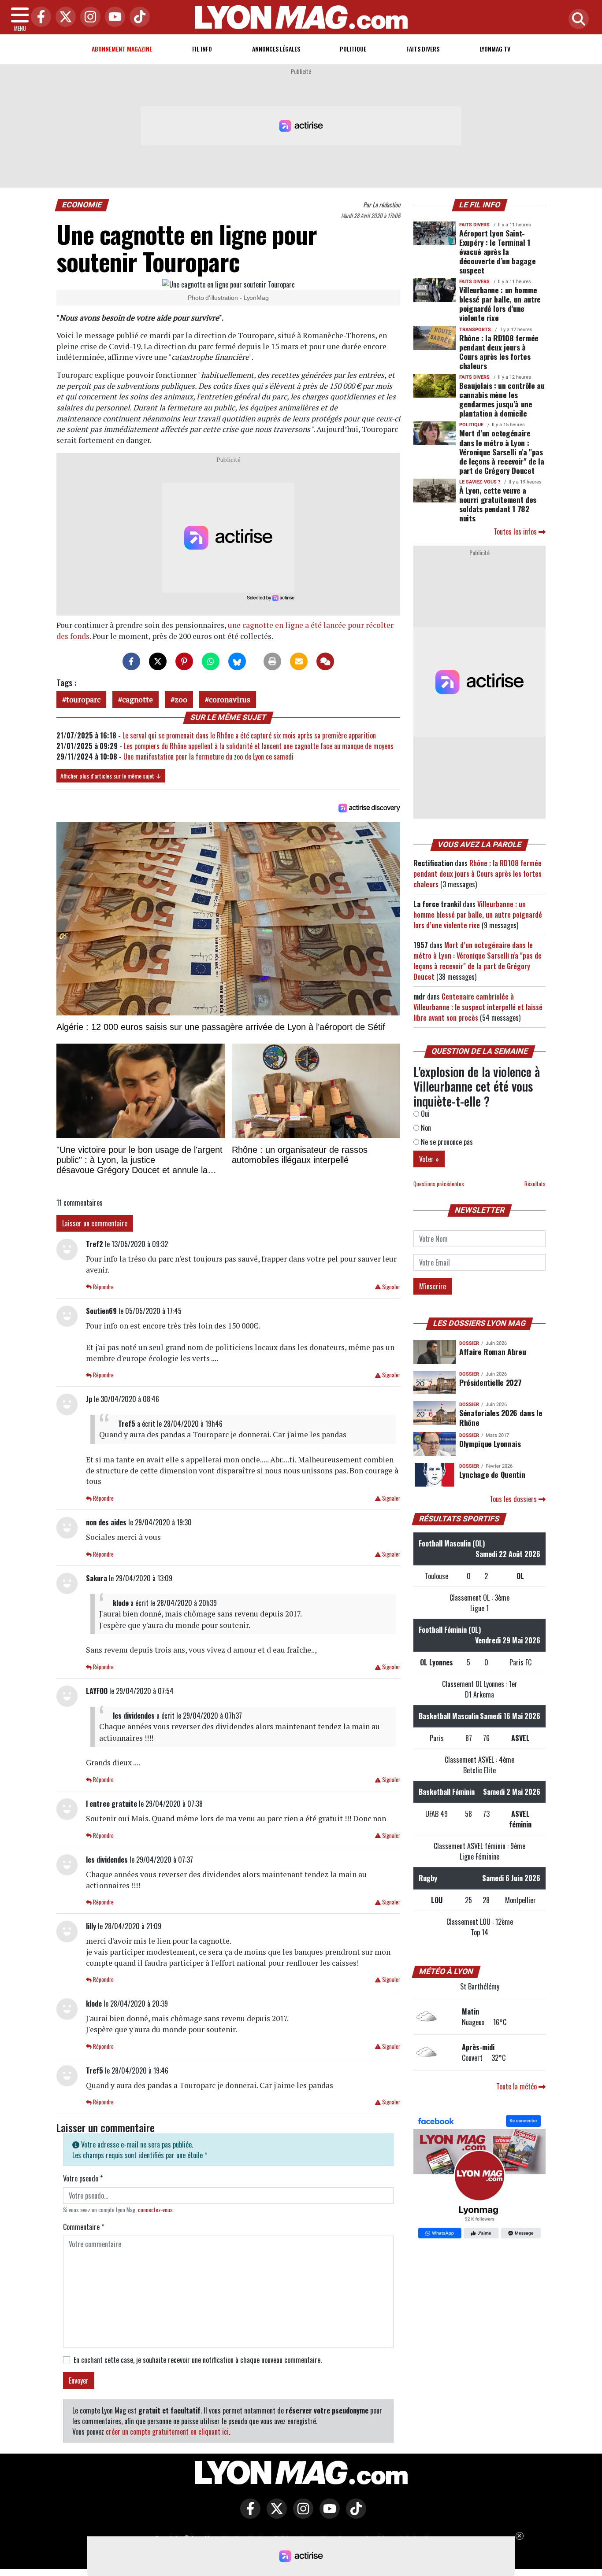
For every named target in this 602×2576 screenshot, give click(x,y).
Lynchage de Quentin (492, 1474)
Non (425, 1128)
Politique (353, 49)
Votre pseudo (83, 2178)
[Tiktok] (137, 17)
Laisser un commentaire (95, 1223)
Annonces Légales (276, 49)
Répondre (103, 1287)
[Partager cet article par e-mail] (299, 661)
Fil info (202, 49)
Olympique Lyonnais (490, 1443)
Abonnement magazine (122, 49)
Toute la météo (517, 2086)
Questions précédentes (439, 1184)
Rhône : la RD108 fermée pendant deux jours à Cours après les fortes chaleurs (499, 352)
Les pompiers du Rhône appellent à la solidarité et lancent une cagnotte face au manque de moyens (259, 746)
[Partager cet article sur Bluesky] (237, 661)
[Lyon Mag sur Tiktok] (354, 2514)
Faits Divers (423, 49)
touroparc (83, 699)
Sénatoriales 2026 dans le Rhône (501, 1417)
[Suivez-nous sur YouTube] (327, 2514)
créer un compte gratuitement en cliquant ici (167, 2432)
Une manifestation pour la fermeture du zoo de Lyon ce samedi (208, 757)
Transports (475, 330)
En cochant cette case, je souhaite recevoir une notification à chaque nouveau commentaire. (198, 2360)
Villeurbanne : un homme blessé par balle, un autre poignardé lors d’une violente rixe (500, 304)
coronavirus (230, 699)
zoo (181, 699)
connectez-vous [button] (155, 2210)
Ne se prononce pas (446, 1142)
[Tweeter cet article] (158, 661)
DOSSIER (469, 1343)
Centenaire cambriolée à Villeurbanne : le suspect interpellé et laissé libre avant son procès (478, 1007)
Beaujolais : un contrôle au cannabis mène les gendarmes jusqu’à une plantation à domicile (502, 399)
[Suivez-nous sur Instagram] (301, 2514)
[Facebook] (39, 17)
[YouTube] (113, 17)
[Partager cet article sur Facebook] (131, 661)
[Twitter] (63, 17)
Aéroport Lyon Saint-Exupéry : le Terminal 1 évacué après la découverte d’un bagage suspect (497, 251)
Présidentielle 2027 (490, 1382)
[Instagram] (88, 17)
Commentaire (84, 2227)
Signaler (390, 1287)
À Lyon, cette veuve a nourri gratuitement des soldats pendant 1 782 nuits (498, 504)
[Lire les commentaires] (325, 661)
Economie (82, 205)
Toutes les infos (516, 531)
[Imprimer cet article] (272, 661)
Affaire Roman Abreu (492, 1351)
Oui (424, 1114)
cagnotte (137, 699)
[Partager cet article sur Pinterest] (184, 661)
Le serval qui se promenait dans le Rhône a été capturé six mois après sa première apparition (249, 735)
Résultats (535, 1184)
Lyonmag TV (495, 49)
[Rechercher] (576, 20)
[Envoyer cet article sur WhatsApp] (211, 661)
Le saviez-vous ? (480, 482)
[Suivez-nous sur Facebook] (479, 2178)
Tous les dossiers (514, 1499)
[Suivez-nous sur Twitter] (275, 2514)
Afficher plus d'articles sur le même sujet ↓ (111, 776)
